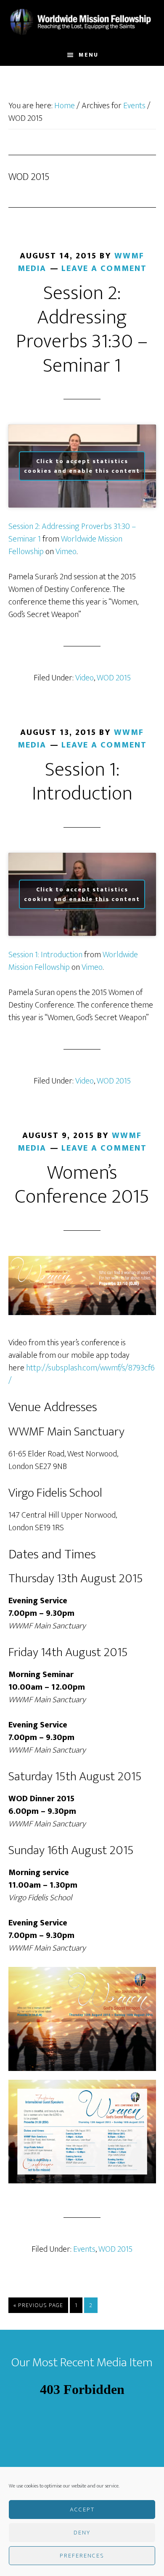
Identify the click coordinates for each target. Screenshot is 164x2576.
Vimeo (66, 552)
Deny (82, 2533)
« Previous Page (38, 2306)
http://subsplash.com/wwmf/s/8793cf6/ (82, 1374)
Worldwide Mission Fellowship (82, 22)
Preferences (82, 2556)
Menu (89, 55)
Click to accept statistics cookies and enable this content (82, 466)
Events (84, 2249)
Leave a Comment (104, 268)
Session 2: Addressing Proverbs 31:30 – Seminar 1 (82, 329)
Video (85, 678)
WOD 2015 (114, 678)
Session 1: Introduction (82, 782)
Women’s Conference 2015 (82, 1185)
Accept (82, 2510)
